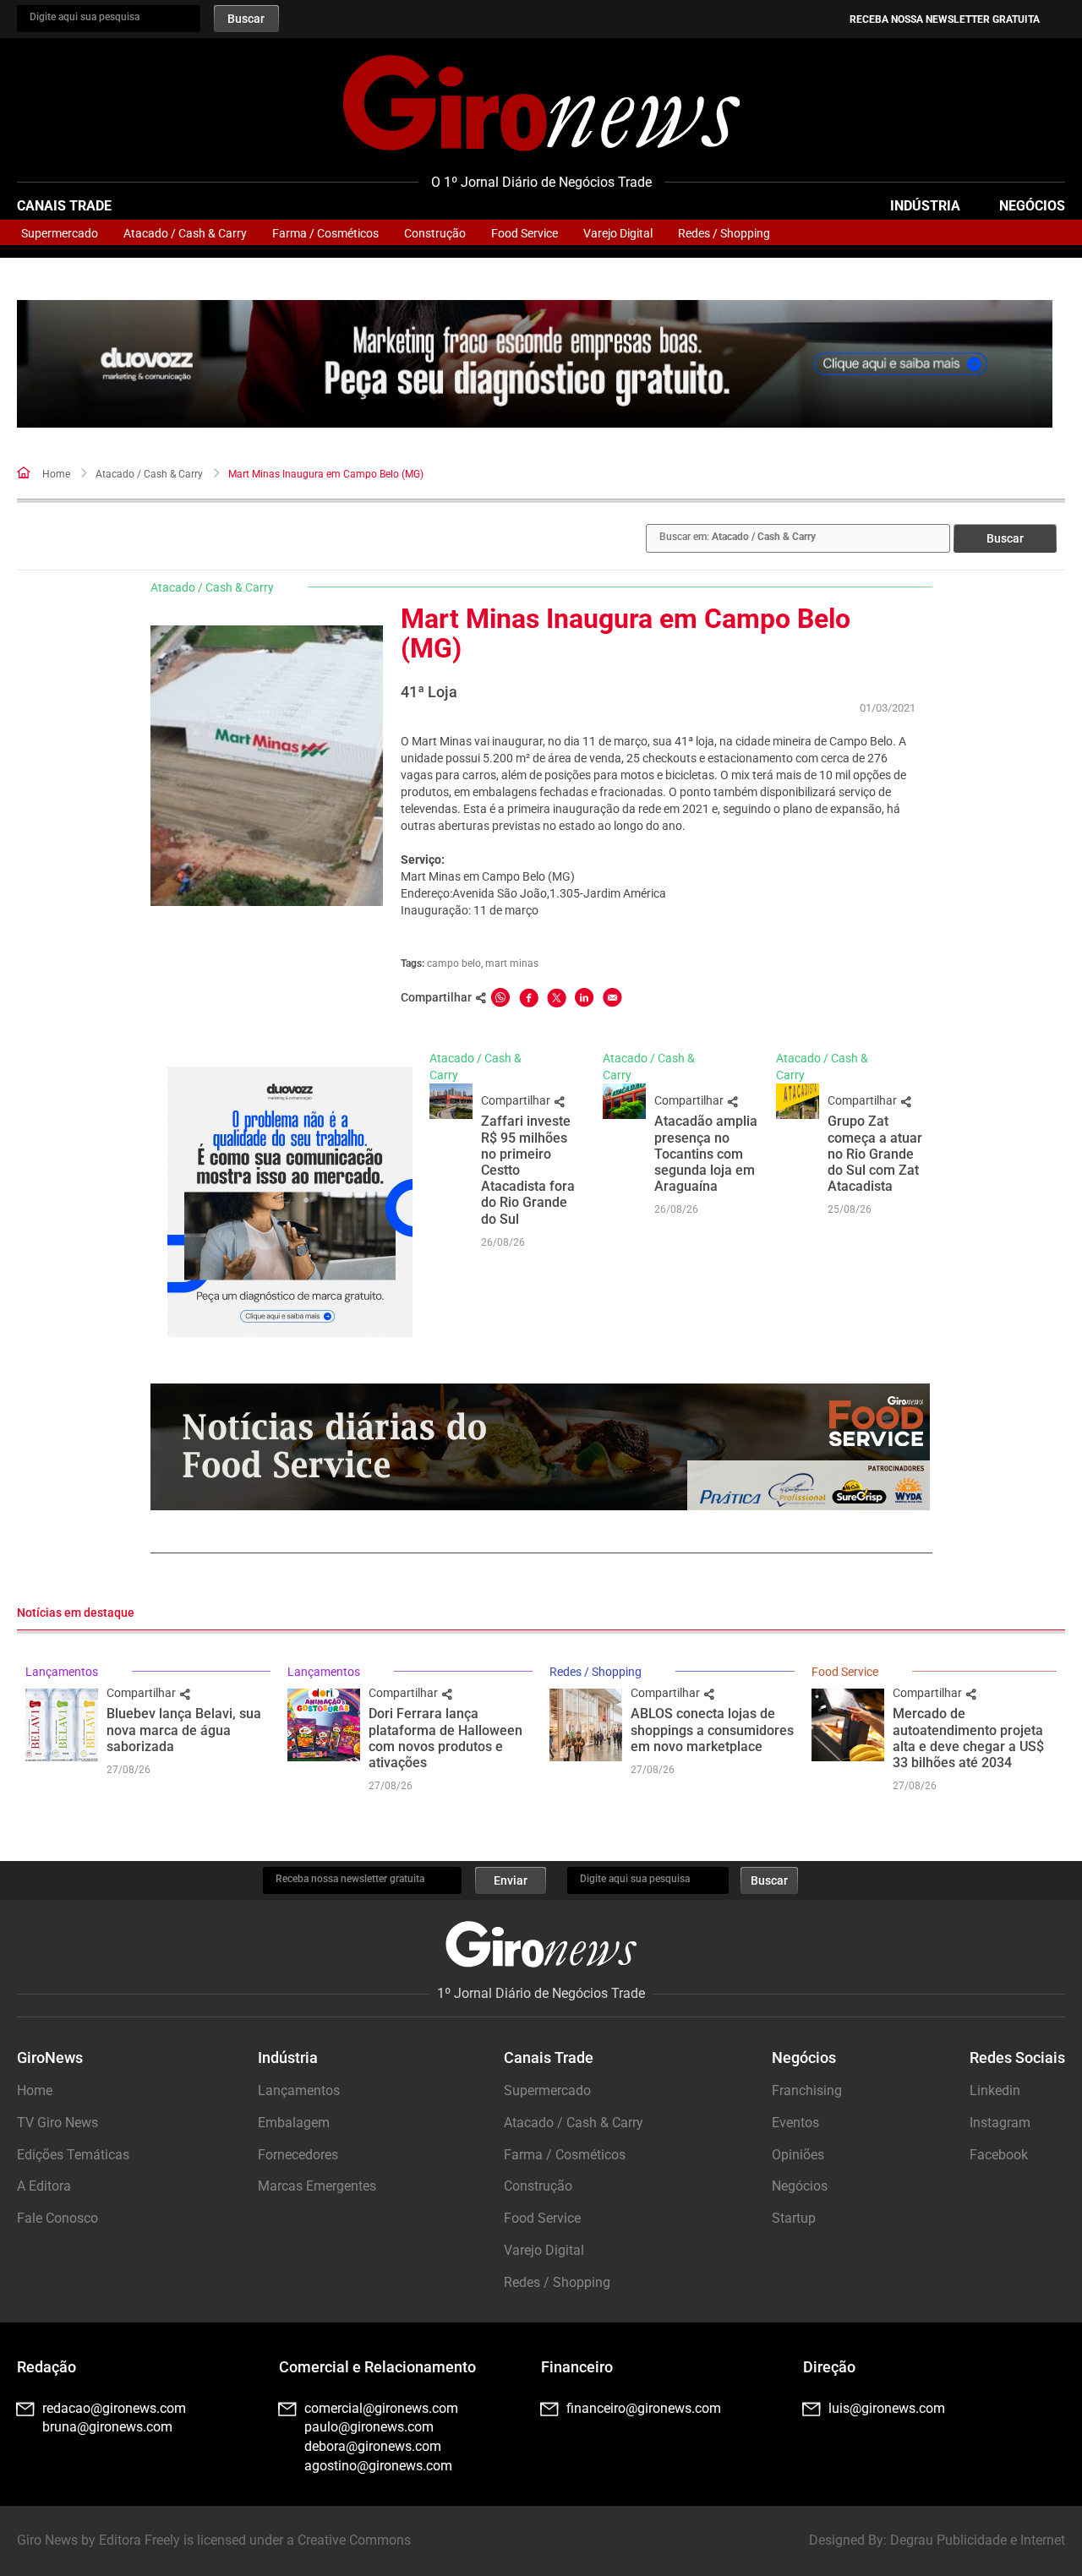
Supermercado (60, 233)
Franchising (807, 2090)
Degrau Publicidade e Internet (978, 2540)
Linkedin (995, 2090)
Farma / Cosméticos (325, 233)
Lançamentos (62, 1672)
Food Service (525, 233)
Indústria (925, 206)
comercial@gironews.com (381, 2408)
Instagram (1000, 2123)
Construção (435, 233)
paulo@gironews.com (369, 2427)
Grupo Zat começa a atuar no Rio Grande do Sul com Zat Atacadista (875, 1154)
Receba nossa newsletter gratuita (945, 19)
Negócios (1032, 206)
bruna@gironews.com (107, 2427)
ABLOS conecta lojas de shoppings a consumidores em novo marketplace (712, 1730)
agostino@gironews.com (378, 2466)
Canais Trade (64, 206)
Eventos (795, 2123)
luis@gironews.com (887, 2408)
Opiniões (798, 2155)
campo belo (454, 963)
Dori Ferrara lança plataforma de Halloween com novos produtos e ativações (445, 1738)
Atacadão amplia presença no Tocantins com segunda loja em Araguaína (706, 1154)
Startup (794, 2218)
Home (56, 474)
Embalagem (294, 2123)
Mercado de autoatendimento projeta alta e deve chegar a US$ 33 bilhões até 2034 (968, 1738)
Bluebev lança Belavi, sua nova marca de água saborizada (184, 1730)
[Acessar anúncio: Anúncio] (535, 364)
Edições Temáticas (73, 2155)
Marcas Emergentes (317, 2186)
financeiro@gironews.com (644, 2408)
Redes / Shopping (724, 233)
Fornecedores (298, 2155)
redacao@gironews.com (114, 2408)
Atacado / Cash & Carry (185, 233)
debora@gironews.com (373, 2446)
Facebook (999, 2155)
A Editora (44, 2186)
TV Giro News (57, 2123)
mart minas (512, 963)
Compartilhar (517, 1100)
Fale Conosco (57, 2218)
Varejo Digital (618, 233)
